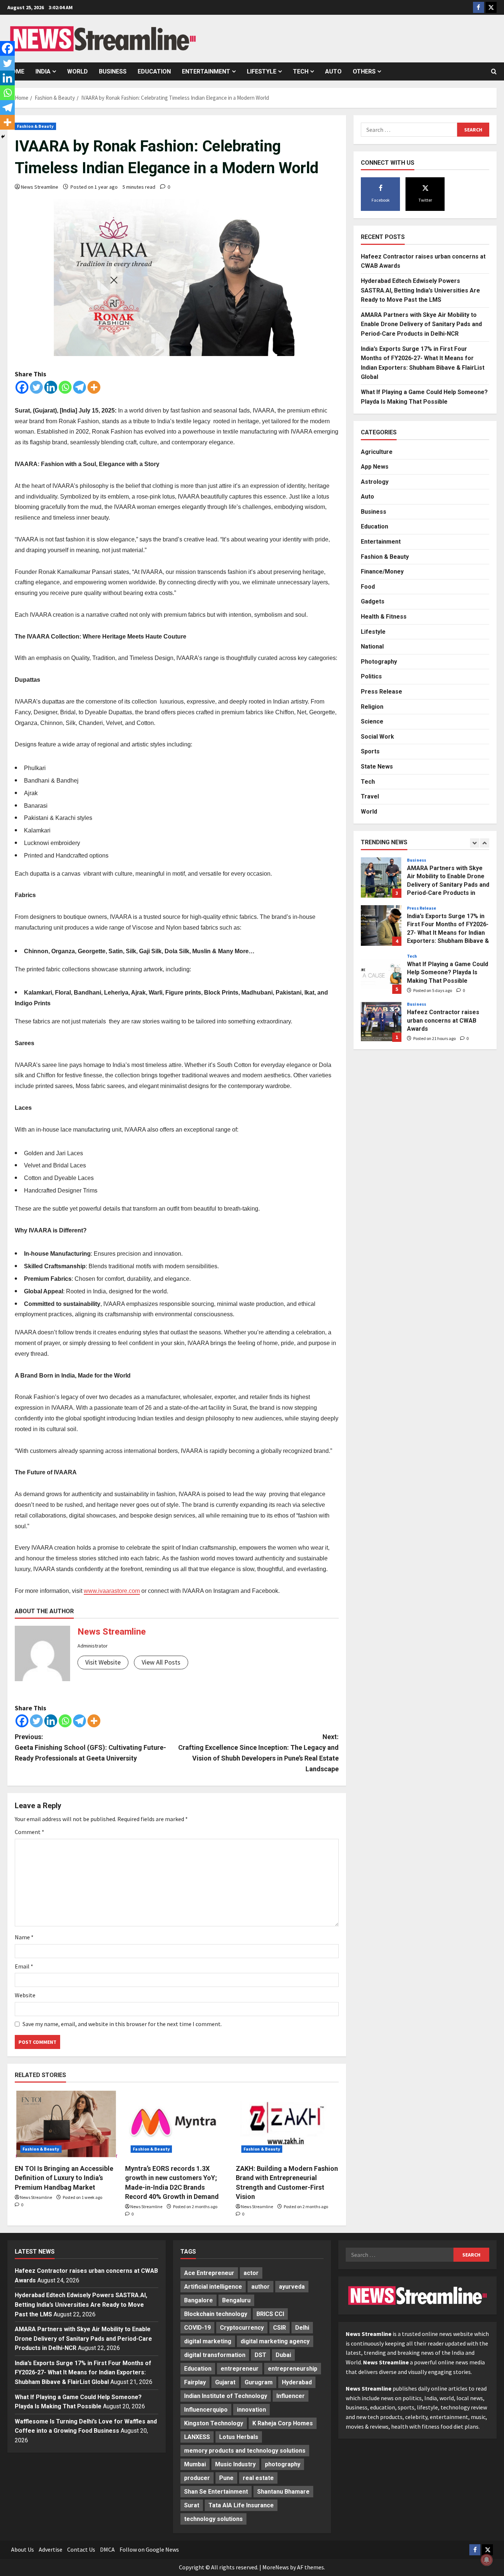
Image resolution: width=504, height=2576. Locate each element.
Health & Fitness (384, 617)
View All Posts (161, 1662)
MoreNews (276, 2567)
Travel (370, 797)
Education (154, 71)
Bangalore (199, 2300)
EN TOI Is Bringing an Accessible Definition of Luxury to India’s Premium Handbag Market (64, 2178)
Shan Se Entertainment (216, 2492)
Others (364, 71)
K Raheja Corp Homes (283, 2423)
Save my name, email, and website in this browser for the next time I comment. (122, 2024)
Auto (333, 71)
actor (251, 2273)
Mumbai (195, 2464)
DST (260, 2355)
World (77, 71)
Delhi (302, 2328)
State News (377, 767)
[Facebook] (22, 387)
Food (368, 587)
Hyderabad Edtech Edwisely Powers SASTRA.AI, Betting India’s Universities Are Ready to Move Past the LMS (420, 290)
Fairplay (195, 2382)
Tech (301, 71)
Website (25, 1995)
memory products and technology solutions (245, 2451)
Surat (192, 2505)
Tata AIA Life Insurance (241, 2505)
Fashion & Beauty (35, 126)
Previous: (90, 1747)
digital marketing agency (275, 2341)
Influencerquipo (206, 2410)
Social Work (377, 737)
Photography (379, 662)
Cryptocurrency (242, 2328)
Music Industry (235, 2464)
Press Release (382, 692)
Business (113, 71)
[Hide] (3, 137)
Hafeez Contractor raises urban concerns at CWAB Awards (381, 977)
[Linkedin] (51, 387)
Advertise (51, 2549)
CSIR (279, 2328)
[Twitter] (36, 387)
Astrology (375, 482)
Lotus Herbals (239, 2437)
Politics (371, 677)
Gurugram (259, 2382)
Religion (372, 707)
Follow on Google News (149, 2549)
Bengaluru (236, 2300)
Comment (30, 1832)
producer (197, 2478)
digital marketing (208, 2341)
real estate (258, 2478)
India (43, 71)
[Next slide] (485, 843)
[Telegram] (80, 387)
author (260, 2287)
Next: (258, 1753)
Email (24, 1966)
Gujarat (225, 2382)
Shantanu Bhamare (283, 2492)
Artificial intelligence (213, 2287)
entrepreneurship (293, 2369)
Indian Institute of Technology (226, 2396)
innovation (251, 2410)
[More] (94, 387)
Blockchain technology (216, 2314)
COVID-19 (197, 2328)
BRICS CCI (270, 2314)
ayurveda (292, 2287)
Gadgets (373, 602)
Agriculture (377, 452)
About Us (23, 2549)
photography (283, 2464)
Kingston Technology (214, 2423)
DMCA (107, 2549)
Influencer (291, 2396)
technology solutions (213, 2519)
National (372, 647)
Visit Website (103, 1662)
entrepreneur (240, 2369)
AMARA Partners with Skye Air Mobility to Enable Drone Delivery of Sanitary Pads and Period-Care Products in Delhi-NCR (421, 324)
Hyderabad (297, 2382)
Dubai (283, 2355)
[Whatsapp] (65, 387)
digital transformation (215, 2355)
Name (24, 1937)
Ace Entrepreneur (209, 2273)
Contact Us (81, 2549)
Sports (370, 752)
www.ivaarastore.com (112, 1591)
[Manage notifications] (487, 2560)
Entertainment (206, 71)
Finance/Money (382, 572)
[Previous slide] (475, 843)
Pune (226, 2478)
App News (375, 467)
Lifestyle (262, 71)
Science (372, 722)
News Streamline (40, 187)
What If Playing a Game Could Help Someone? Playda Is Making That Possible (381, 929)
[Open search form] (494, 72)
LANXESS (197, 2437)
